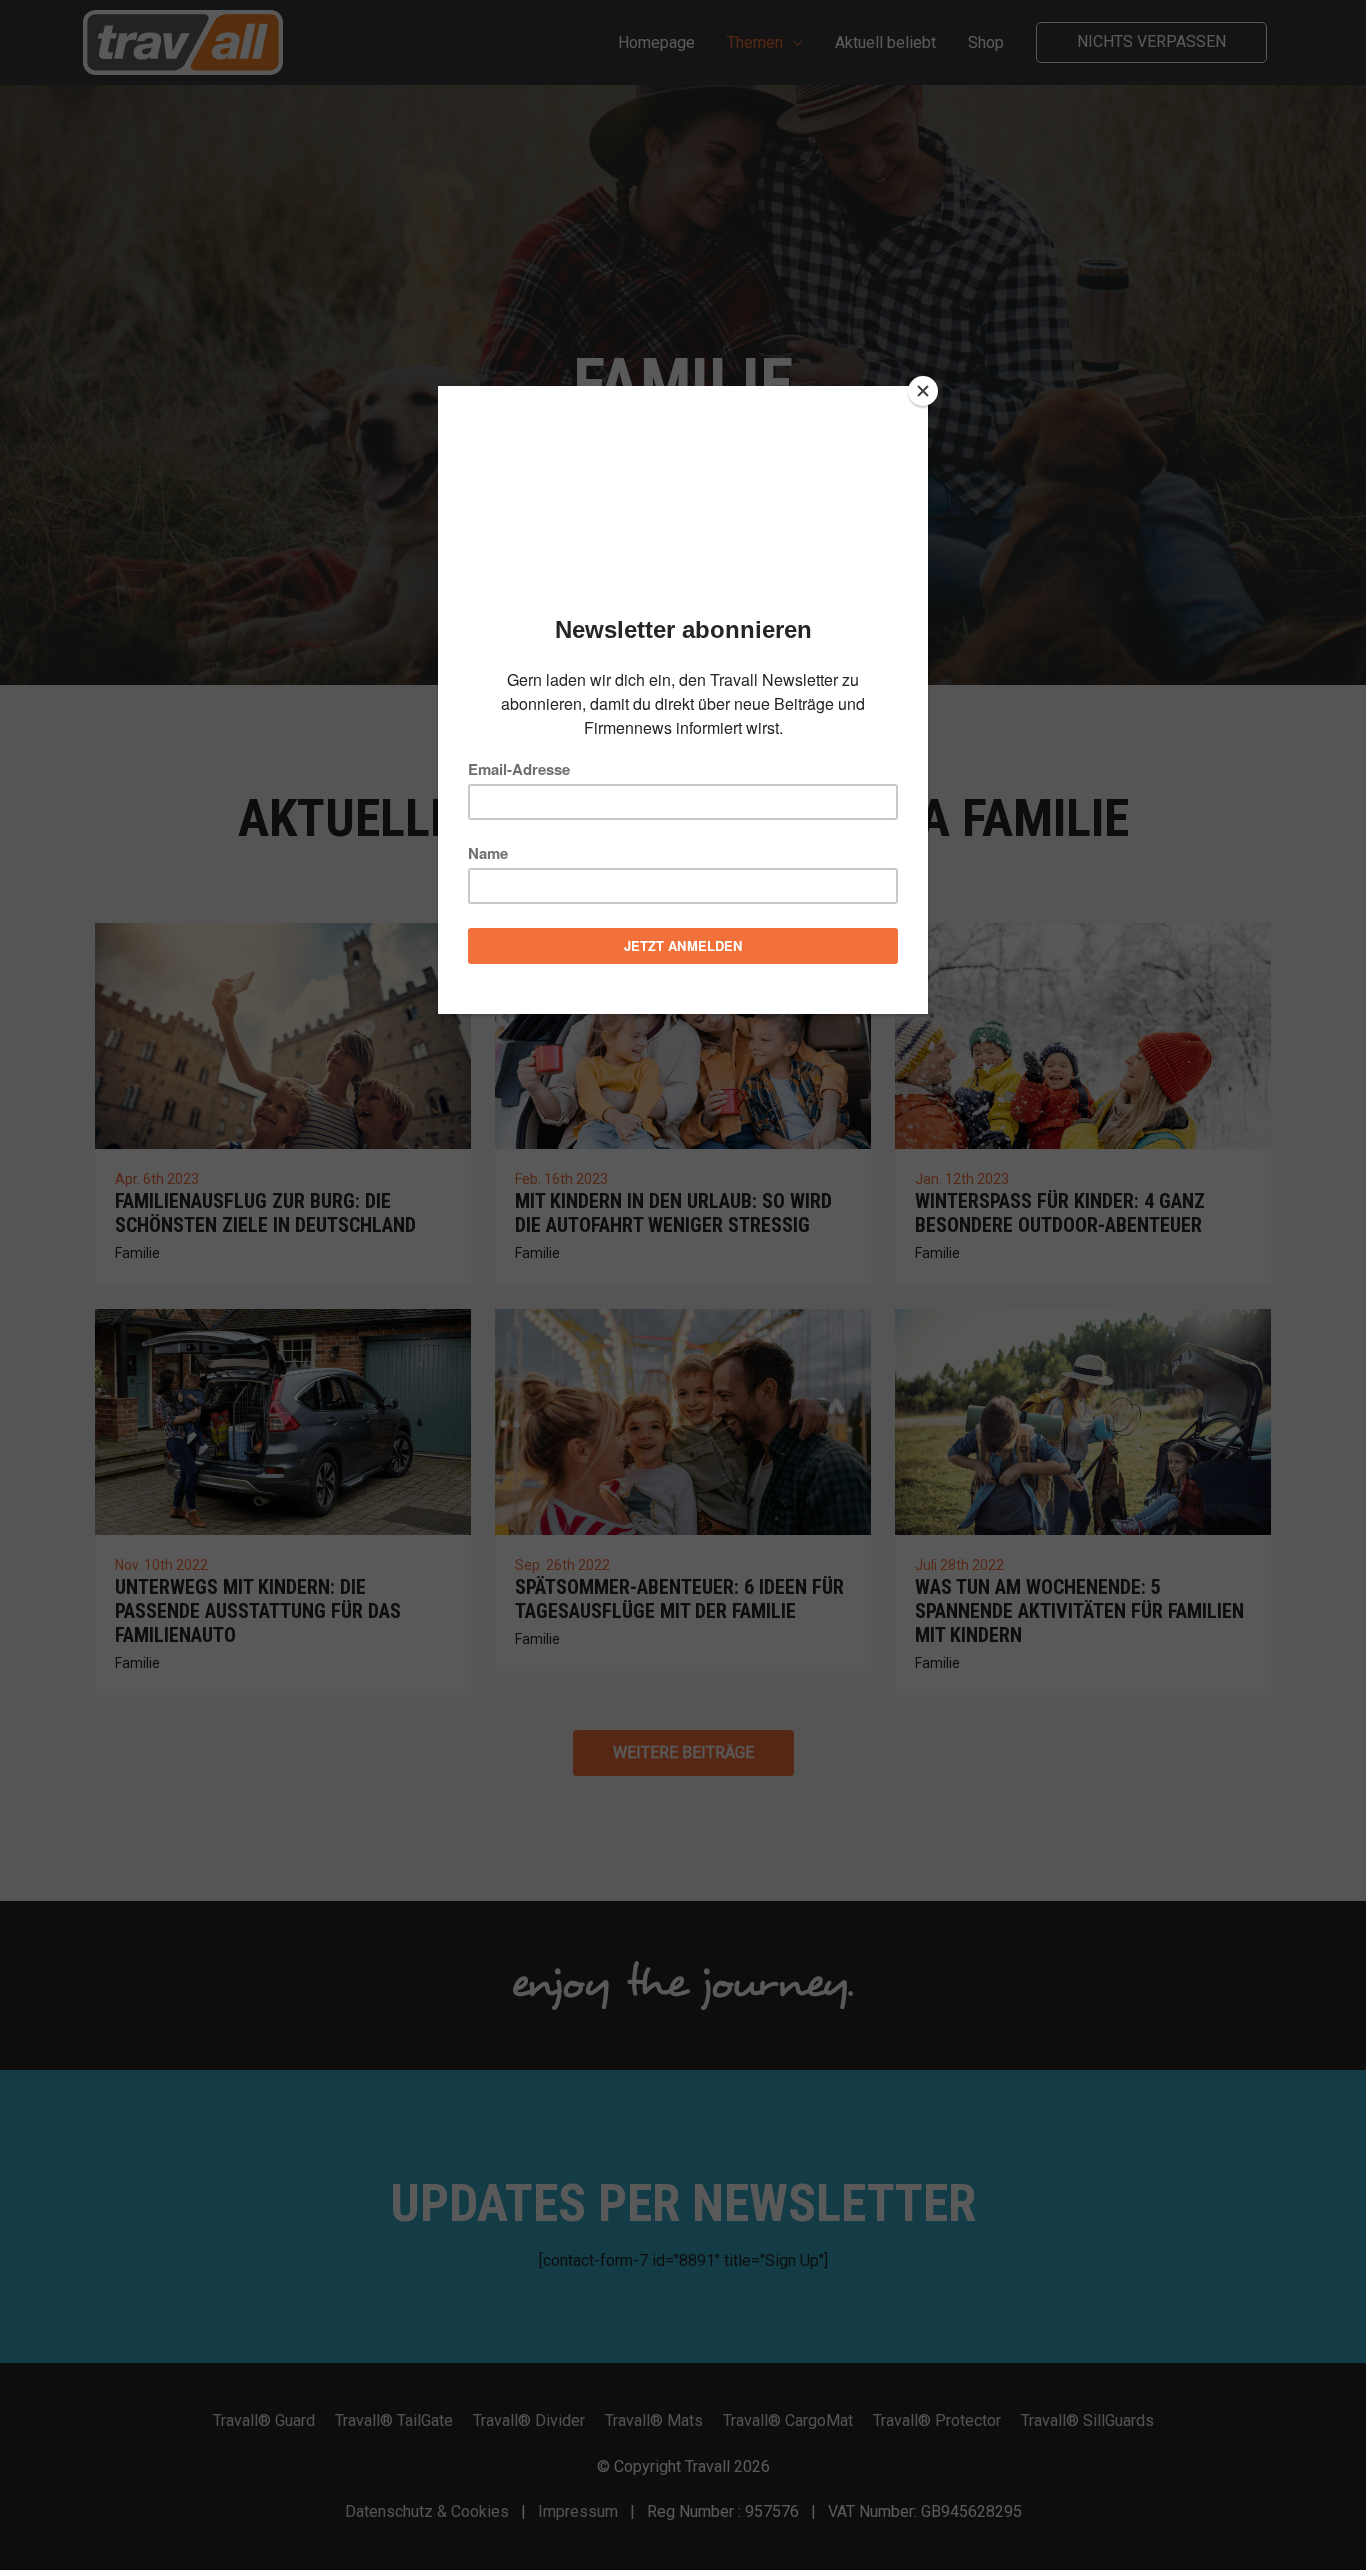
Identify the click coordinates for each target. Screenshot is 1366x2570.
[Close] (923, 391)
